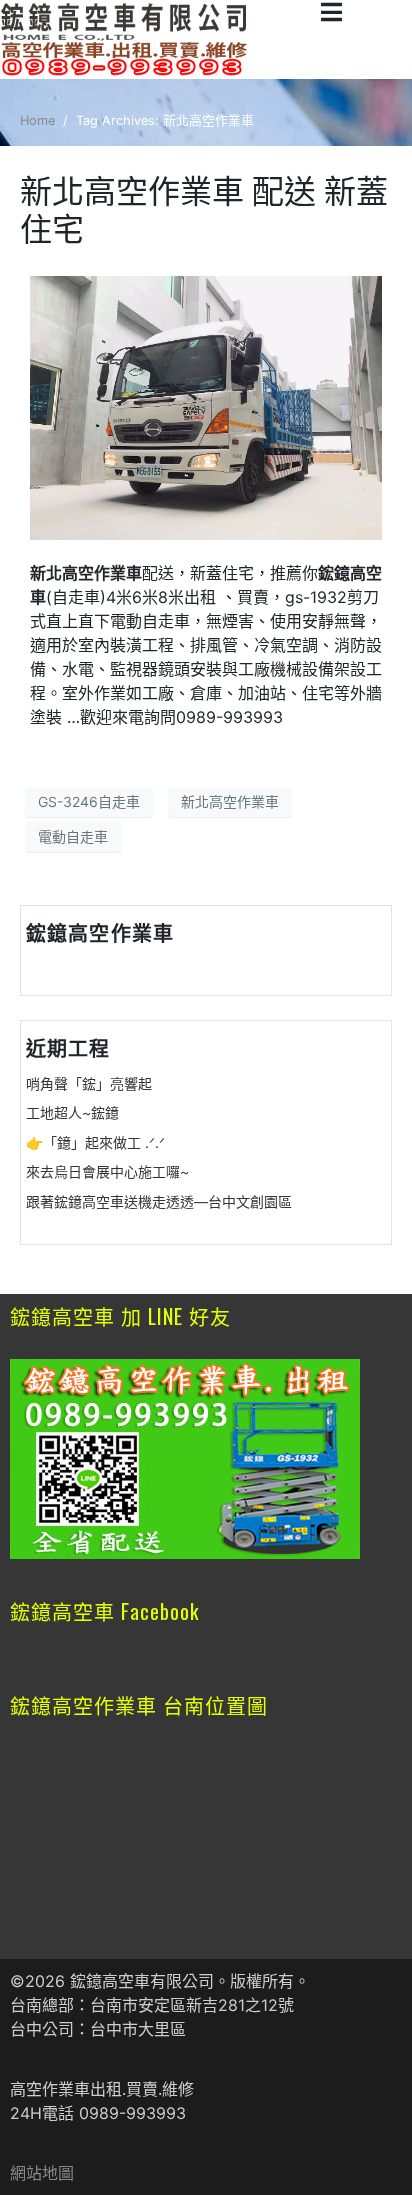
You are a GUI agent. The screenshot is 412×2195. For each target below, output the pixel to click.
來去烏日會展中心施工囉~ (107, 1171)
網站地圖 (42, 2173)
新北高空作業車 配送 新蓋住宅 (204, 210)
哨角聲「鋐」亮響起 (89, 1083)
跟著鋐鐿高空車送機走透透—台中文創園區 (159, 1201)
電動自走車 (73, 836)
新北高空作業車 (230, 801)
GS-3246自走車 (89, 801)
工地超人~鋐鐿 (72, 1112)
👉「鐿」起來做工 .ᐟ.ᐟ (95, 1142)
